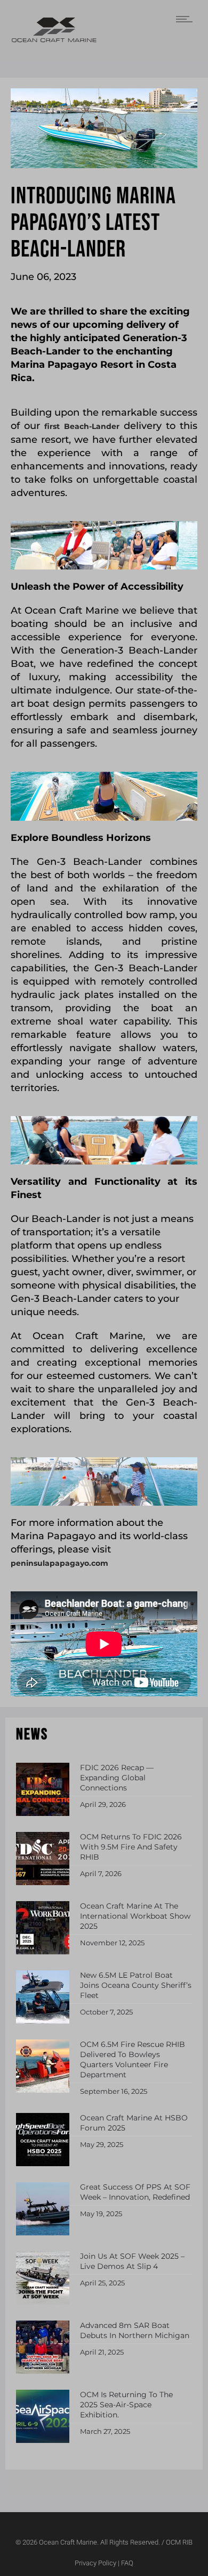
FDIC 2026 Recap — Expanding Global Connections (117, 1778)
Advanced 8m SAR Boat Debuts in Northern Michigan (135, 2330)
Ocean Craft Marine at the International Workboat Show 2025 (135, 1916)
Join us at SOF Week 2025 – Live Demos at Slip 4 (132, 2261)
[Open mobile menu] (187, 19)
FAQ (127, 2563)
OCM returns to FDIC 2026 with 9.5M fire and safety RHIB (131, 1847)
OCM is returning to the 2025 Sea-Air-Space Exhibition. (126, 2405)
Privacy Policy (95, 2563)
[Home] (54, 40)
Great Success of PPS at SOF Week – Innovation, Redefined (135, 2192)
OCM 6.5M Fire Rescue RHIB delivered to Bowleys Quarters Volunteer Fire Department (133, 2059)
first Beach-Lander (82, 426)
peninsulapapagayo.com (59, 1563)
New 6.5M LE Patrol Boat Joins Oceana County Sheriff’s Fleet (136, 1985)
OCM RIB (179, 2542)
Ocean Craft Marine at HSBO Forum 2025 (134, 2123)
